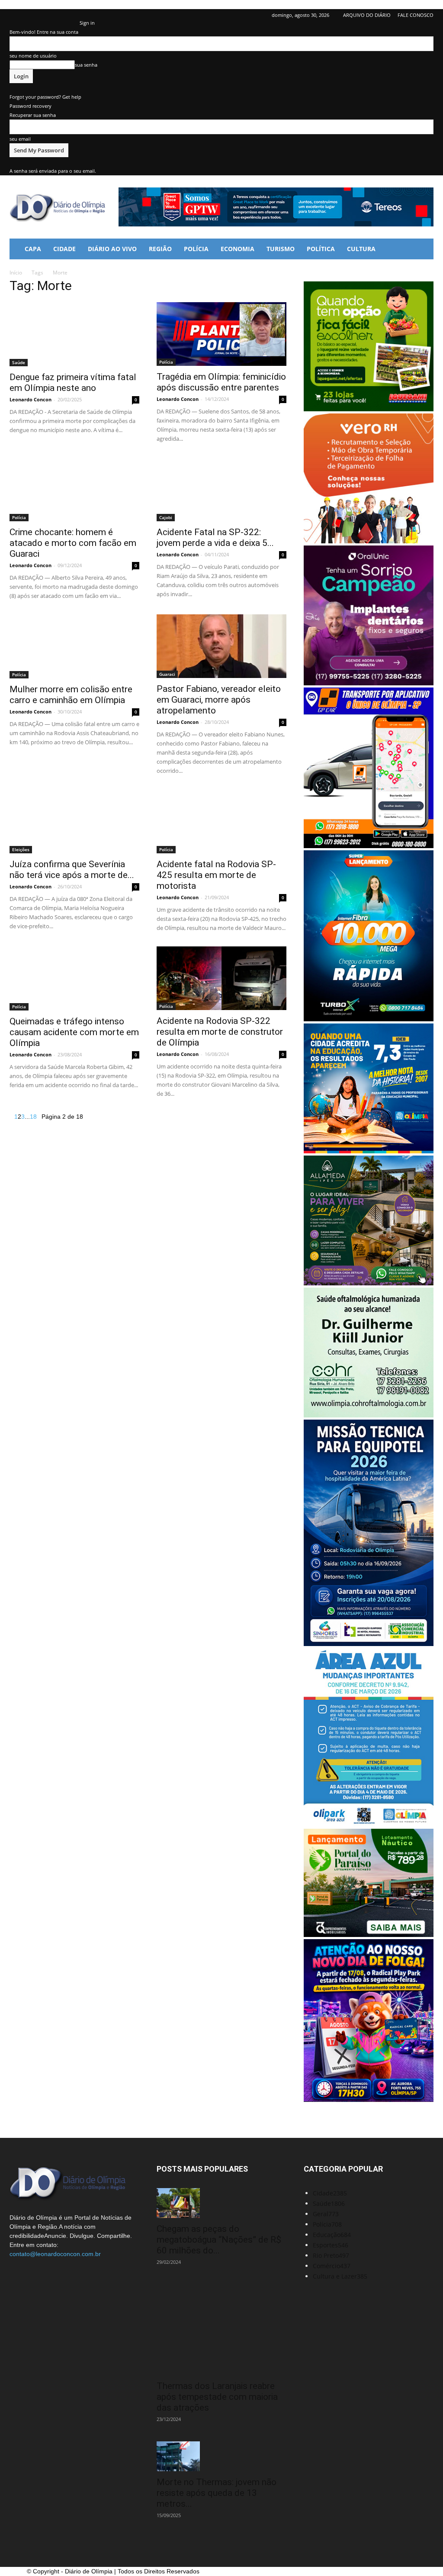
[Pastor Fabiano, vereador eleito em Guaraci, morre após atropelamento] (221, 646)
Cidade (64, 249)
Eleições (21, 849)
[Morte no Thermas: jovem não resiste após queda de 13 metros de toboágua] (221, 2456)
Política (321, 249)
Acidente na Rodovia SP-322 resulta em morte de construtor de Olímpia (220, 1032)
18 (33, 1117)
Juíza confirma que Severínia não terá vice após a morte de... (72, 870)
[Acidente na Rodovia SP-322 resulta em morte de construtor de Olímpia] (221, 978)
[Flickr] (30, 15)
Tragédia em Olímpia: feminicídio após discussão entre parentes (221, 382)
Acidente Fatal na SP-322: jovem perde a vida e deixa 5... (215, 537)
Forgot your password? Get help (45, 97)
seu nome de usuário (33, 56)
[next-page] (39, 1117)
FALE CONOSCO (416, 15)
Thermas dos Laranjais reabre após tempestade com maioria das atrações (217, 2397)
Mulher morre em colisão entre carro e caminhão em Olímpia (71, 695)
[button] (423, 250)
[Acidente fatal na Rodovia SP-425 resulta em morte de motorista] (221, 821)
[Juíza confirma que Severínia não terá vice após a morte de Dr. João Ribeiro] (74, 821)
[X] (59, 15)
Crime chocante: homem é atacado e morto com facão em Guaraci (73, 543)
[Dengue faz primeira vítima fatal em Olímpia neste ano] (74, 334)
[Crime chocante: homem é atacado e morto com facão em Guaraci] (74, 489)
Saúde (19, 362)
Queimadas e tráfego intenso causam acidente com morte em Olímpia (74, 1032)
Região (160, 249)
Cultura (361, 249)
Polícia (196, 249)
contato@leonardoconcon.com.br (55, 2254)
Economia (238, 249)
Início (16, 273)
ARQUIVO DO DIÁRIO (367, 15)
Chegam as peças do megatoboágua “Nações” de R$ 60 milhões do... (219, 2240)
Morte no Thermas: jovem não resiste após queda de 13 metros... (217, 2493)
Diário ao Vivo (112, 249)
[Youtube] (73, 15)
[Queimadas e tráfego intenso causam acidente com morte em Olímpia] (74, 978)
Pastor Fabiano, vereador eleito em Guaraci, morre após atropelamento (219, 700)
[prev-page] (12, 1117)
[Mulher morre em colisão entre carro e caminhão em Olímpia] (74, 646)
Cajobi (166, 517)
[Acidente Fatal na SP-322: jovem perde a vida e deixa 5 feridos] (221, 489)
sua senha (86, 65)
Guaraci (167, 674)
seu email (20, 139)
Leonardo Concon (30, 399)
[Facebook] (16, 15)
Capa (33, 249)
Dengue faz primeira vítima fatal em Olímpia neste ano (73, 383)
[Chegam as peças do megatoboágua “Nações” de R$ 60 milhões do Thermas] (221, 2203)
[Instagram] (45, 15)
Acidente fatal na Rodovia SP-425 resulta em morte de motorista (216, 875)
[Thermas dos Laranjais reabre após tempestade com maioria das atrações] (221, 2330)
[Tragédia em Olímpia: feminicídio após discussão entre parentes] (221, 334)
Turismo (281, 249)
